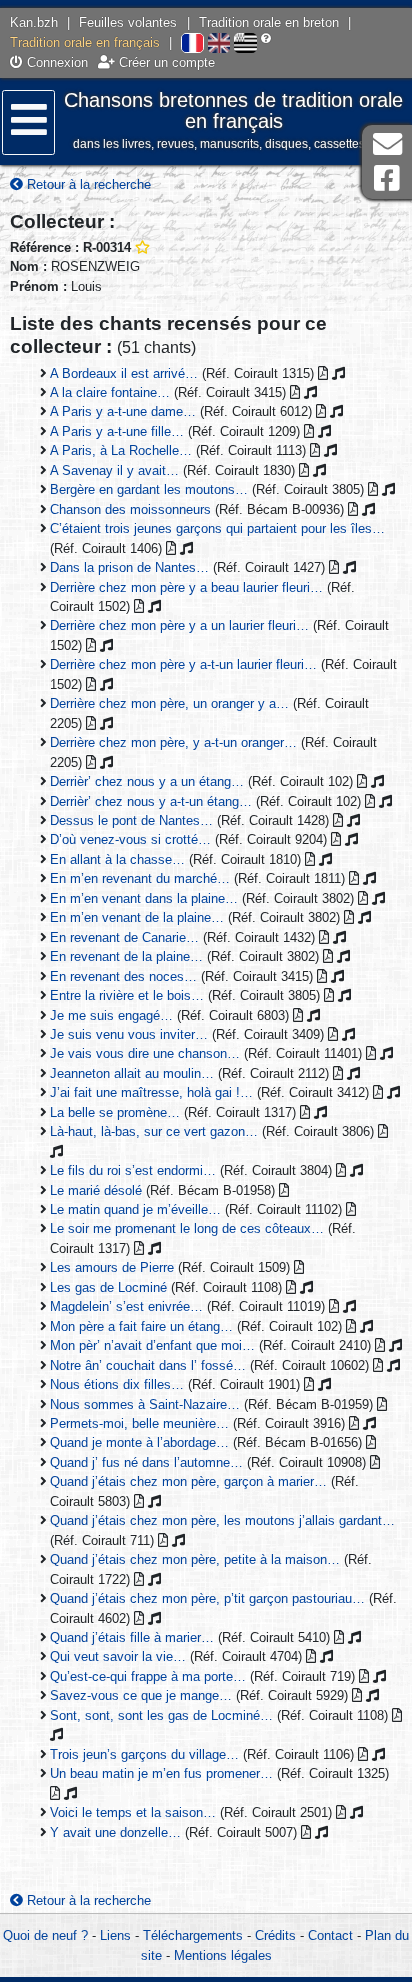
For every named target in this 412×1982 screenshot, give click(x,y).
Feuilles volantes (128, 22)
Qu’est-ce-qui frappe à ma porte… (148, 1676)
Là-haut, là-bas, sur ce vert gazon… (154, 1131)
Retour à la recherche (87, 184)
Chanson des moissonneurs (130, 509)
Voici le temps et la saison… (133, 1812)
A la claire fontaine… (110, 392)
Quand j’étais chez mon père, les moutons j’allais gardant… (222, 1520)
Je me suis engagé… (111, 1015)
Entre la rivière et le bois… (127, 995)
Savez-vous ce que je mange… (141, 1695)
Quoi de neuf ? (45, 1935)
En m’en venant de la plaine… (137, 917)
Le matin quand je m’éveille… (135, 1209)
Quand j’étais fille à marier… (132, 1637)
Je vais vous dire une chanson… (145, 1053)
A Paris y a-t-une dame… (123, 411)
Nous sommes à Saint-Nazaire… (145, 1404)
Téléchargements (193, 1935)
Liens (115, 1935)
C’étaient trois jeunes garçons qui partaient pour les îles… (217, 528)
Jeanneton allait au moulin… (132, 1073)
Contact (330, 1935)
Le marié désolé (96, 1190)
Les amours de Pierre (112, 1267)
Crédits (275, 1935)
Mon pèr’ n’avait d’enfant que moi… (152, 1345)
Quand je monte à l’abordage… (139, 1442)
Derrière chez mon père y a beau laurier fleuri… (186, 587)
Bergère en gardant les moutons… (149, 489)
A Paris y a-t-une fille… (117, 431)
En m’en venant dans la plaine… (144, 898)
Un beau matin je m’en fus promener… (161, 1773)
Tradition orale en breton (269, 22)
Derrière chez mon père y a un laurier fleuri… (179, 625)
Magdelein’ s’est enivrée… (126, 1306)
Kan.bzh (34, 22)
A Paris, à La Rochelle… (121, 450)
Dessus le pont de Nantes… (131, 820)
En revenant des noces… (123, 976)
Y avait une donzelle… (115, 1832)
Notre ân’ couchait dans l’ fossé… (148, 1365)
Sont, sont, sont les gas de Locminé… (161, 1715)
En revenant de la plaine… (126, 956)
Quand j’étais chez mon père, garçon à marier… (188, 1481)
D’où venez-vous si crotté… (130, 839)
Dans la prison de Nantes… (129, 567)
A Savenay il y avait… (114, 470)
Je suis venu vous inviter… (129, 1034)
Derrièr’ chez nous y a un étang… (147, 781)
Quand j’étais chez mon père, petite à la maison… (195, 1559)
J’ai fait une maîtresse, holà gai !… (151, 1092)
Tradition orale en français (85, 42)
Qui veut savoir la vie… (118, 1656)
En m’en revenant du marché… (140, 878)
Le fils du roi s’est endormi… (133, 1170)
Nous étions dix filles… (117, 1384)
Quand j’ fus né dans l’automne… (146, 1462)
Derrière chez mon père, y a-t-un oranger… (173, 742)
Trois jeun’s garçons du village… (144, 1754)
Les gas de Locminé (108, 1287)
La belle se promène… (115, 1112)
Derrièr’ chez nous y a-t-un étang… (151, 801)
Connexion (55, 62)
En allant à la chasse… (117, 859)
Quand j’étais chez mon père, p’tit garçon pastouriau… (207, 1598)
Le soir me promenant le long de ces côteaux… (187, 1228)
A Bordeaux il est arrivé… (124, 373)
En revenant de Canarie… (124, 937)
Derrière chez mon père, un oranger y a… (169, 703)
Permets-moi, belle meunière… (139, 1423)
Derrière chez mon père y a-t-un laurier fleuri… (183, 664)
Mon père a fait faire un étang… (141, 1326)
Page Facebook (387, 178)
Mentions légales (223, 1955)
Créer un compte (165, 62)
